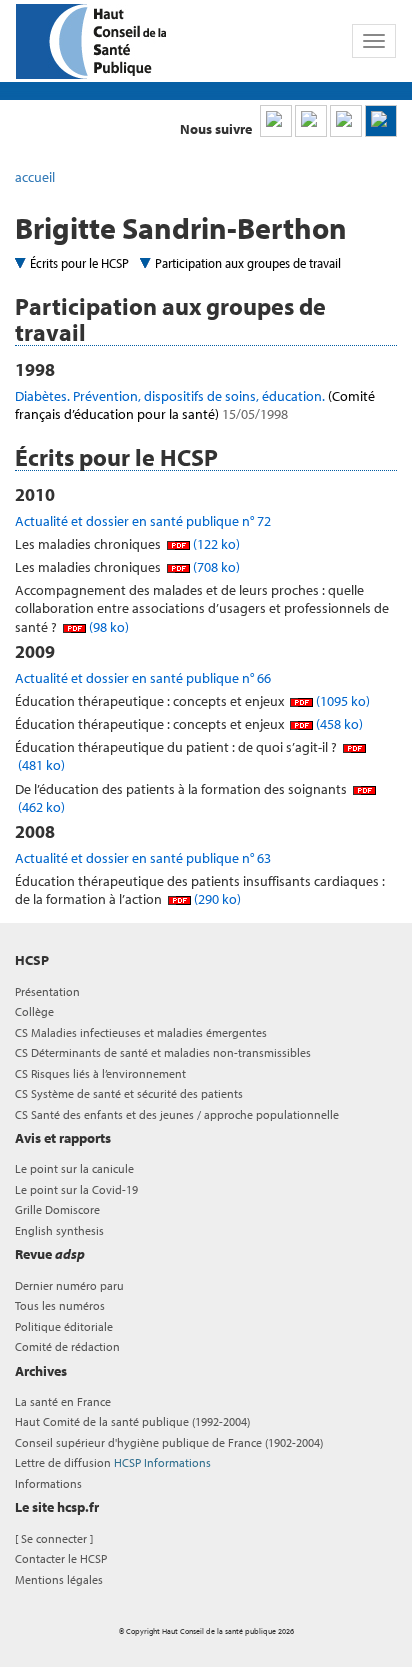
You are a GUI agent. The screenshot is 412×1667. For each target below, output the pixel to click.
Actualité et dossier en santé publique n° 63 (143, 858)
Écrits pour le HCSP (79, 263)
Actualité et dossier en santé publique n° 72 (143, 521)
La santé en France (63, 1401)
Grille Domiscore (57, 1209)
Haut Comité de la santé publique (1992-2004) (132, 1421)
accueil (35, 177)
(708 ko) (215, 567)
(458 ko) (338, 724)
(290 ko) (216, 899)
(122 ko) (215, 544)
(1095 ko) (341, 701)
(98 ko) (107, 627)
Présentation (47, 991)
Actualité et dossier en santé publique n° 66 (143, 678)
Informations (48, 1483)
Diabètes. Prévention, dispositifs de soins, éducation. (195, 405)
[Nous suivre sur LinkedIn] (276, 121)
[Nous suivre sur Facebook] (346, 121)
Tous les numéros (60, 1305)
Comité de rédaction (67, 1346)
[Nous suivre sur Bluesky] (311, 121)
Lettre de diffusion (113, 1462)
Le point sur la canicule (74, 1168)
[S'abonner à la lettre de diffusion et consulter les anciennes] (381, 121)
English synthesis (59, 1230)
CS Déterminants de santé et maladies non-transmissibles (163, 1052)
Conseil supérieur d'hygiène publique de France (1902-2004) (169, 1442)
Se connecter (54, 1538)
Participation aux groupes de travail (248, 263)
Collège (34, 1011)
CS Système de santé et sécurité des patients (129, 1093)
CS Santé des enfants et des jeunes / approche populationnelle (177, 1114)
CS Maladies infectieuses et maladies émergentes (141, 1032)
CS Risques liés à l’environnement (100, 1073)
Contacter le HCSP (61, 1558)
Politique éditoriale (64, 1326)
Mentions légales (59, 1579)
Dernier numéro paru (69, 1285)
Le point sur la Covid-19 (76, 1189)
